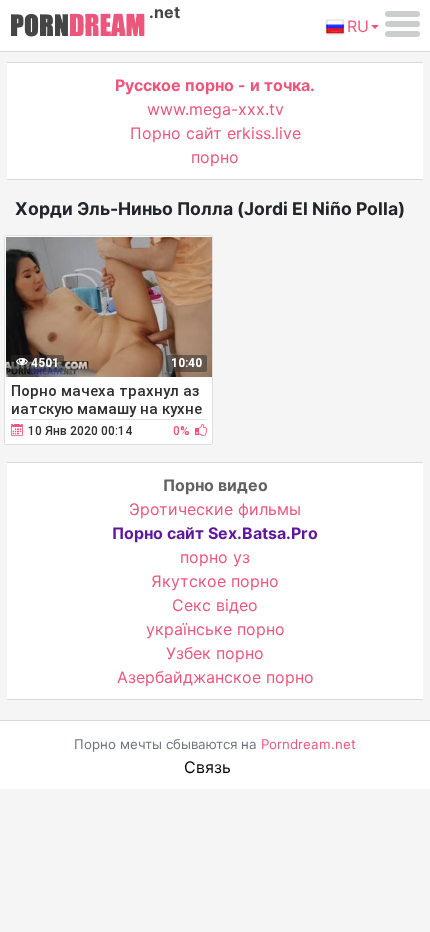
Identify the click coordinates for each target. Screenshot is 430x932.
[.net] (77, 28)
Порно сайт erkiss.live (215, 133)
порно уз (215, 557)
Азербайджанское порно (215, 677)
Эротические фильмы (215, 509)
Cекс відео (215, 605)
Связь (207, 767)
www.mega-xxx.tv (215, 109)
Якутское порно (215, 581)
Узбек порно (215, 653)
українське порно (215, 629)
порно (215, 157)
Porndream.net (308, 744)
